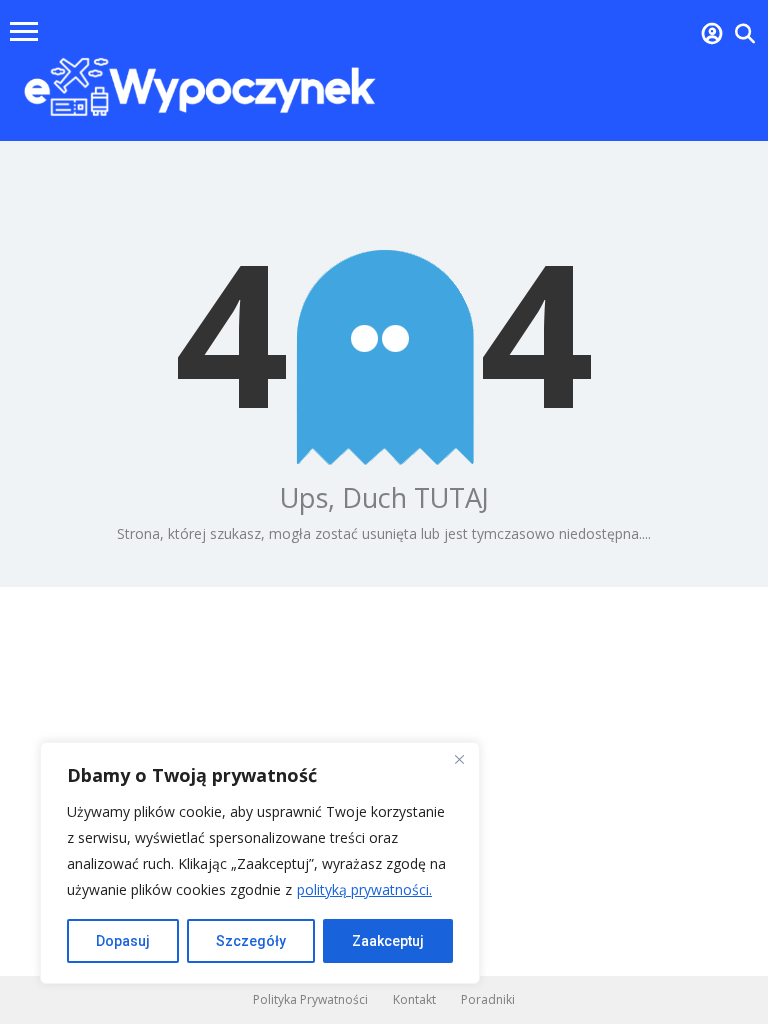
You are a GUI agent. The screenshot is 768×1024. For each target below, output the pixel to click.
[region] (260, 863)
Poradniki (488, 999)
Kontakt (414, 999)
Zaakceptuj (388, 941)
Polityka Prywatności (310, 999)
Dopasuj (123, 941)
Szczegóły (251, 941)
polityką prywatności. (364, 889)
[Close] (459, 759)
